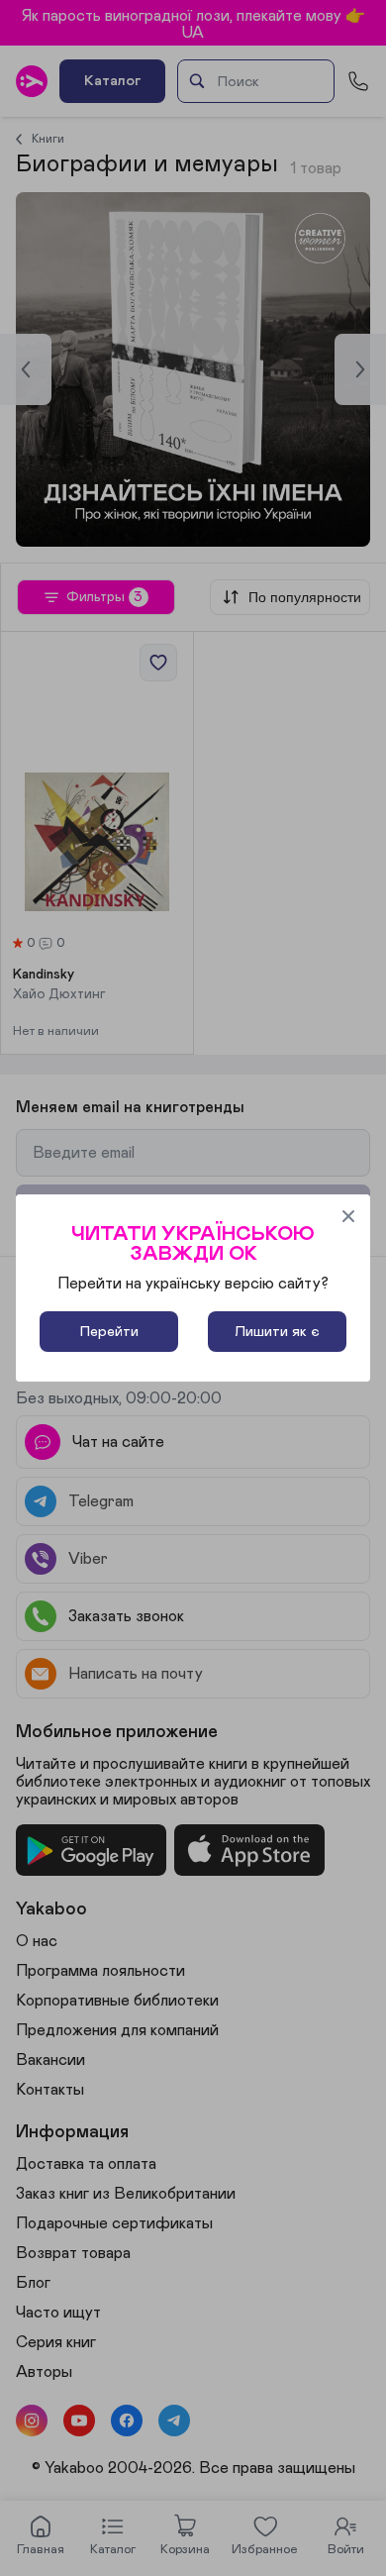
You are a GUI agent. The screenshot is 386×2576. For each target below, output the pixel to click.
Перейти (109, 1332)
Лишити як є (277, 1332)
